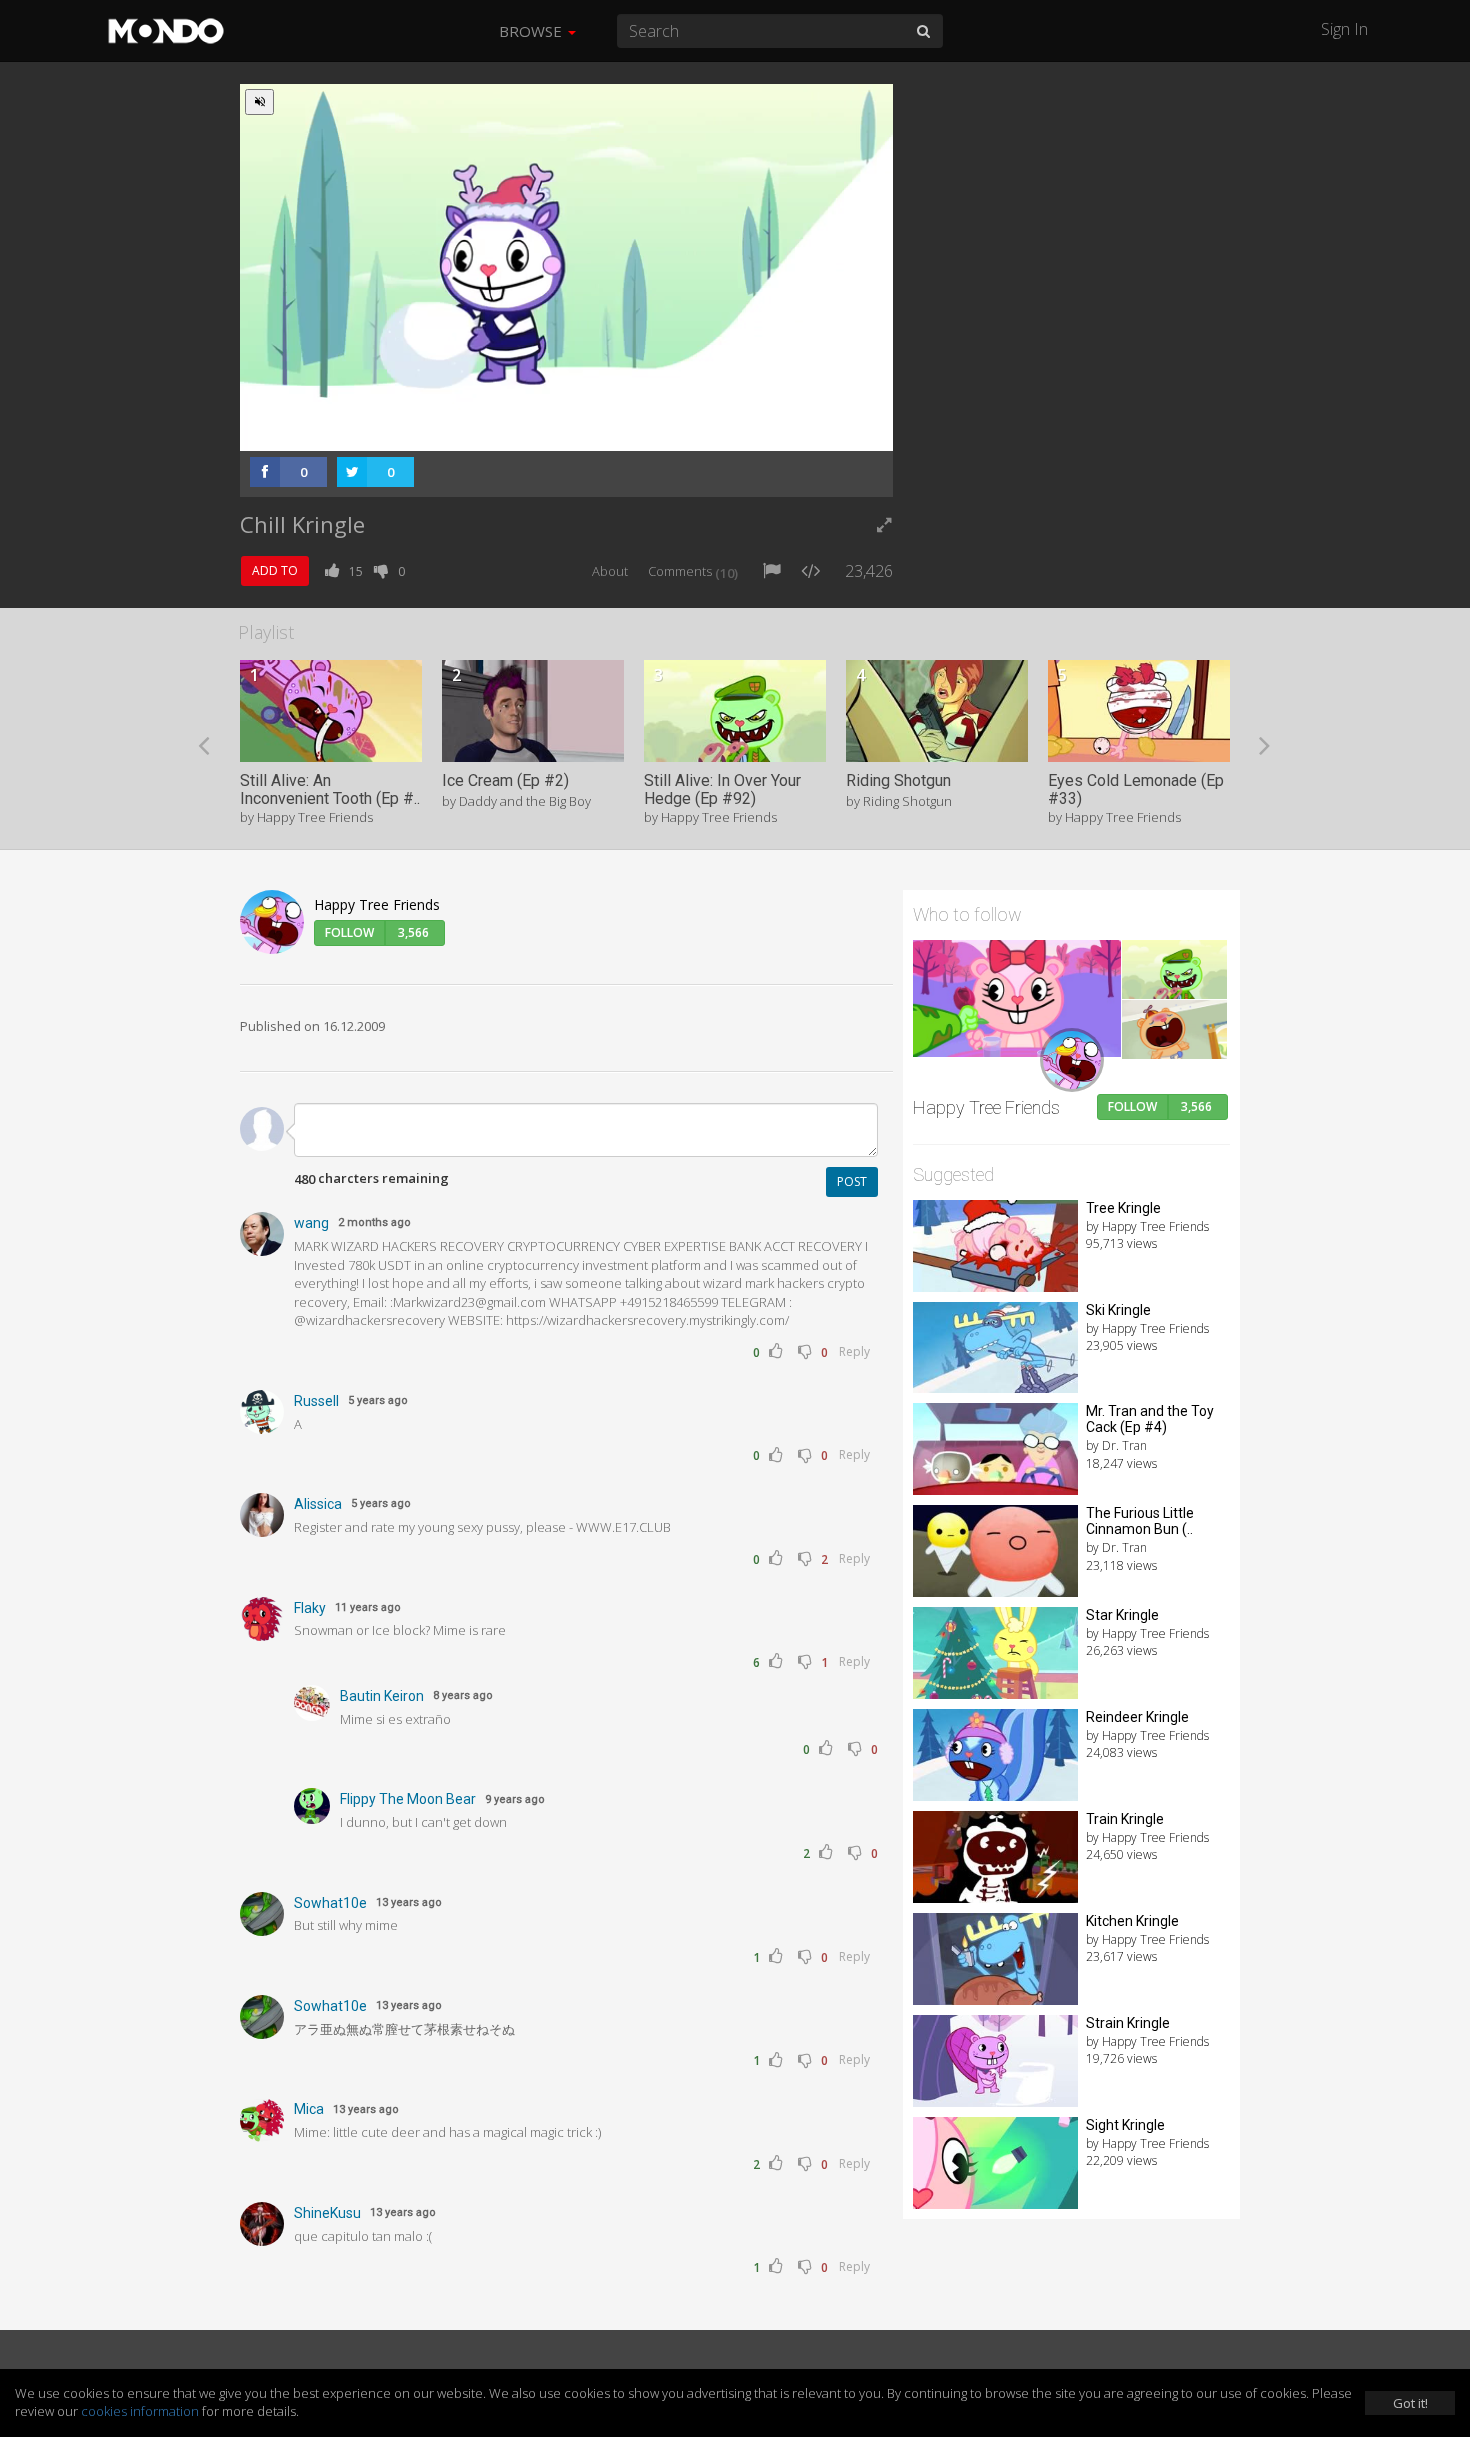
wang (311, 1223)
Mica (309, 2109)
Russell (316, 1401)
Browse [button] (532, 31)
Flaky (310, 1608)
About (610, 571)
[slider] (535, 430)
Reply (854, 1351)
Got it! (1410, 2403)
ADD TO (275, 570)
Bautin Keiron (382, 1696)
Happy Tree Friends (377, 904)
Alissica (318, 1504)
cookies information (140, 2411)
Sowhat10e (330, 1903)
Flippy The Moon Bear (408, 1799)
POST (852, 1181)
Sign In (1344, 29)
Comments (693, 571)
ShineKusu (327, 2213)
